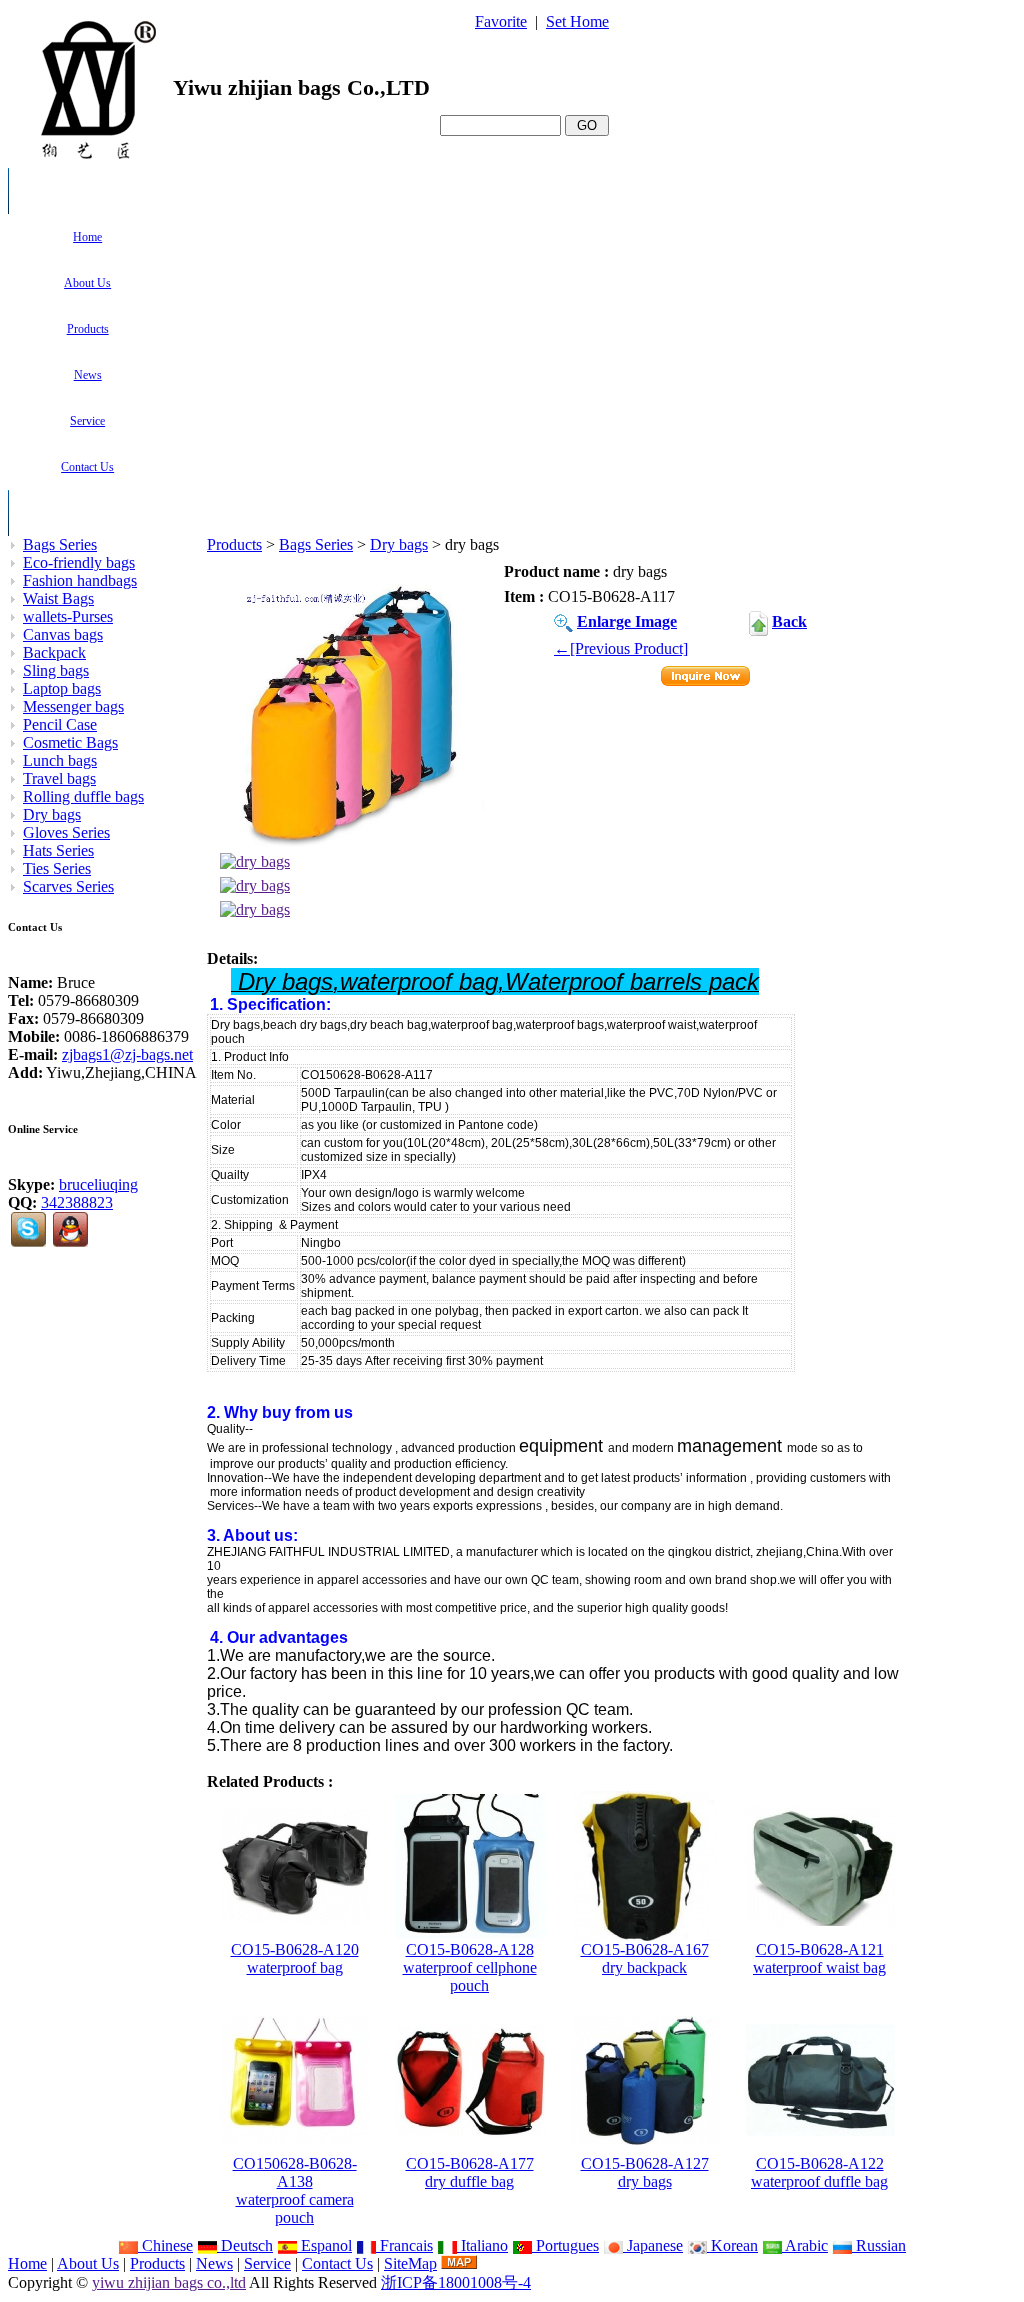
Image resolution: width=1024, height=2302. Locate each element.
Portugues (565, 2245)
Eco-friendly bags (79, 562)
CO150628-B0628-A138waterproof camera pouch (295, 2190)
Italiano (482, 2245)
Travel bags (59, 778)
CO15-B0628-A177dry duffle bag (470, 2172)
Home (27, 2263)
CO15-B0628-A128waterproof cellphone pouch (470, 1967)
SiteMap (410, 2263)
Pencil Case (60, 724)
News (214, 2263)
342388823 (77, 1202)
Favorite (501, 21)
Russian (879, 2245)
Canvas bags (63, 634)
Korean (732, 2245)
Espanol (324, 2245)
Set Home (577, 21)
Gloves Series (66, 832)
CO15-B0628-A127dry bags (645, 2172)
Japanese (653, 2245)
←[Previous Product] (621, 648)
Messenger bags (73, 706)
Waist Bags (58, 598)
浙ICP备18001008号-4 (456, 2282)
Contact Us (337, 2263)
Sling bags (56, 670)
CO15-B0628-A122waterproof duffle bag (819, 2172)
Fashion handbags (80, 580)
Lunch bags (60, 760)
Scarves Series (68, 886)
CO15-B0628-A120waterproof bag (295, 1958)
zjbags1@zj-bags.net (127, 1054)
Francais (404, 2245)
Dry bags (399, 544)
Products (234, 544)
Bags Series (316, 544)
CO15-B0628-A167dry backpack (645, 1958)
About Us (88, 2263)
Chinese (165, 2245)
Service (267, 2263)
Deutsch (245, 2245)
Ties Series (57, 868)
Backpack (54, 652)
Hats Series (58, 850)
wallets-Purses (68, 616)
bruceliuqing (98, 1184)
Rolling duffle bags (83, 796)
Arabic (805, 2245)
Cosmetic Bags (70, 742)
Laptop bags (62, 688)
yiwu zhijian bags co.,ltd (169, 2282)
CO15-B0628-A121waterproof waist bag (819, 1958)
